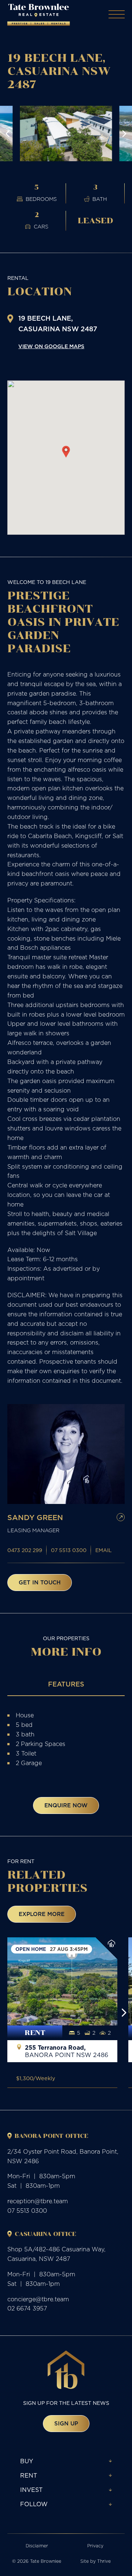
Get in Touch (40, 1582)
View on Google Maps (51, 346)
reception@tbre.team (38, 2201)
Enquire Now (66, 1805)
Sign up (66, 2423)
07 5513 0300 (69, 1550)
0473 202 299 (25, 1550)
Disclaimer (37, 2546)
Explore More (42, 1914)
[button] (8, 134)
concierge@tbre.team (38, 2299)
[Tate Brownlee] (39, 15)
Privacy (95, 2546)
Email (104, 1550)
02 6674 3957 (27, 2308)
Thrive (104, 2561)
